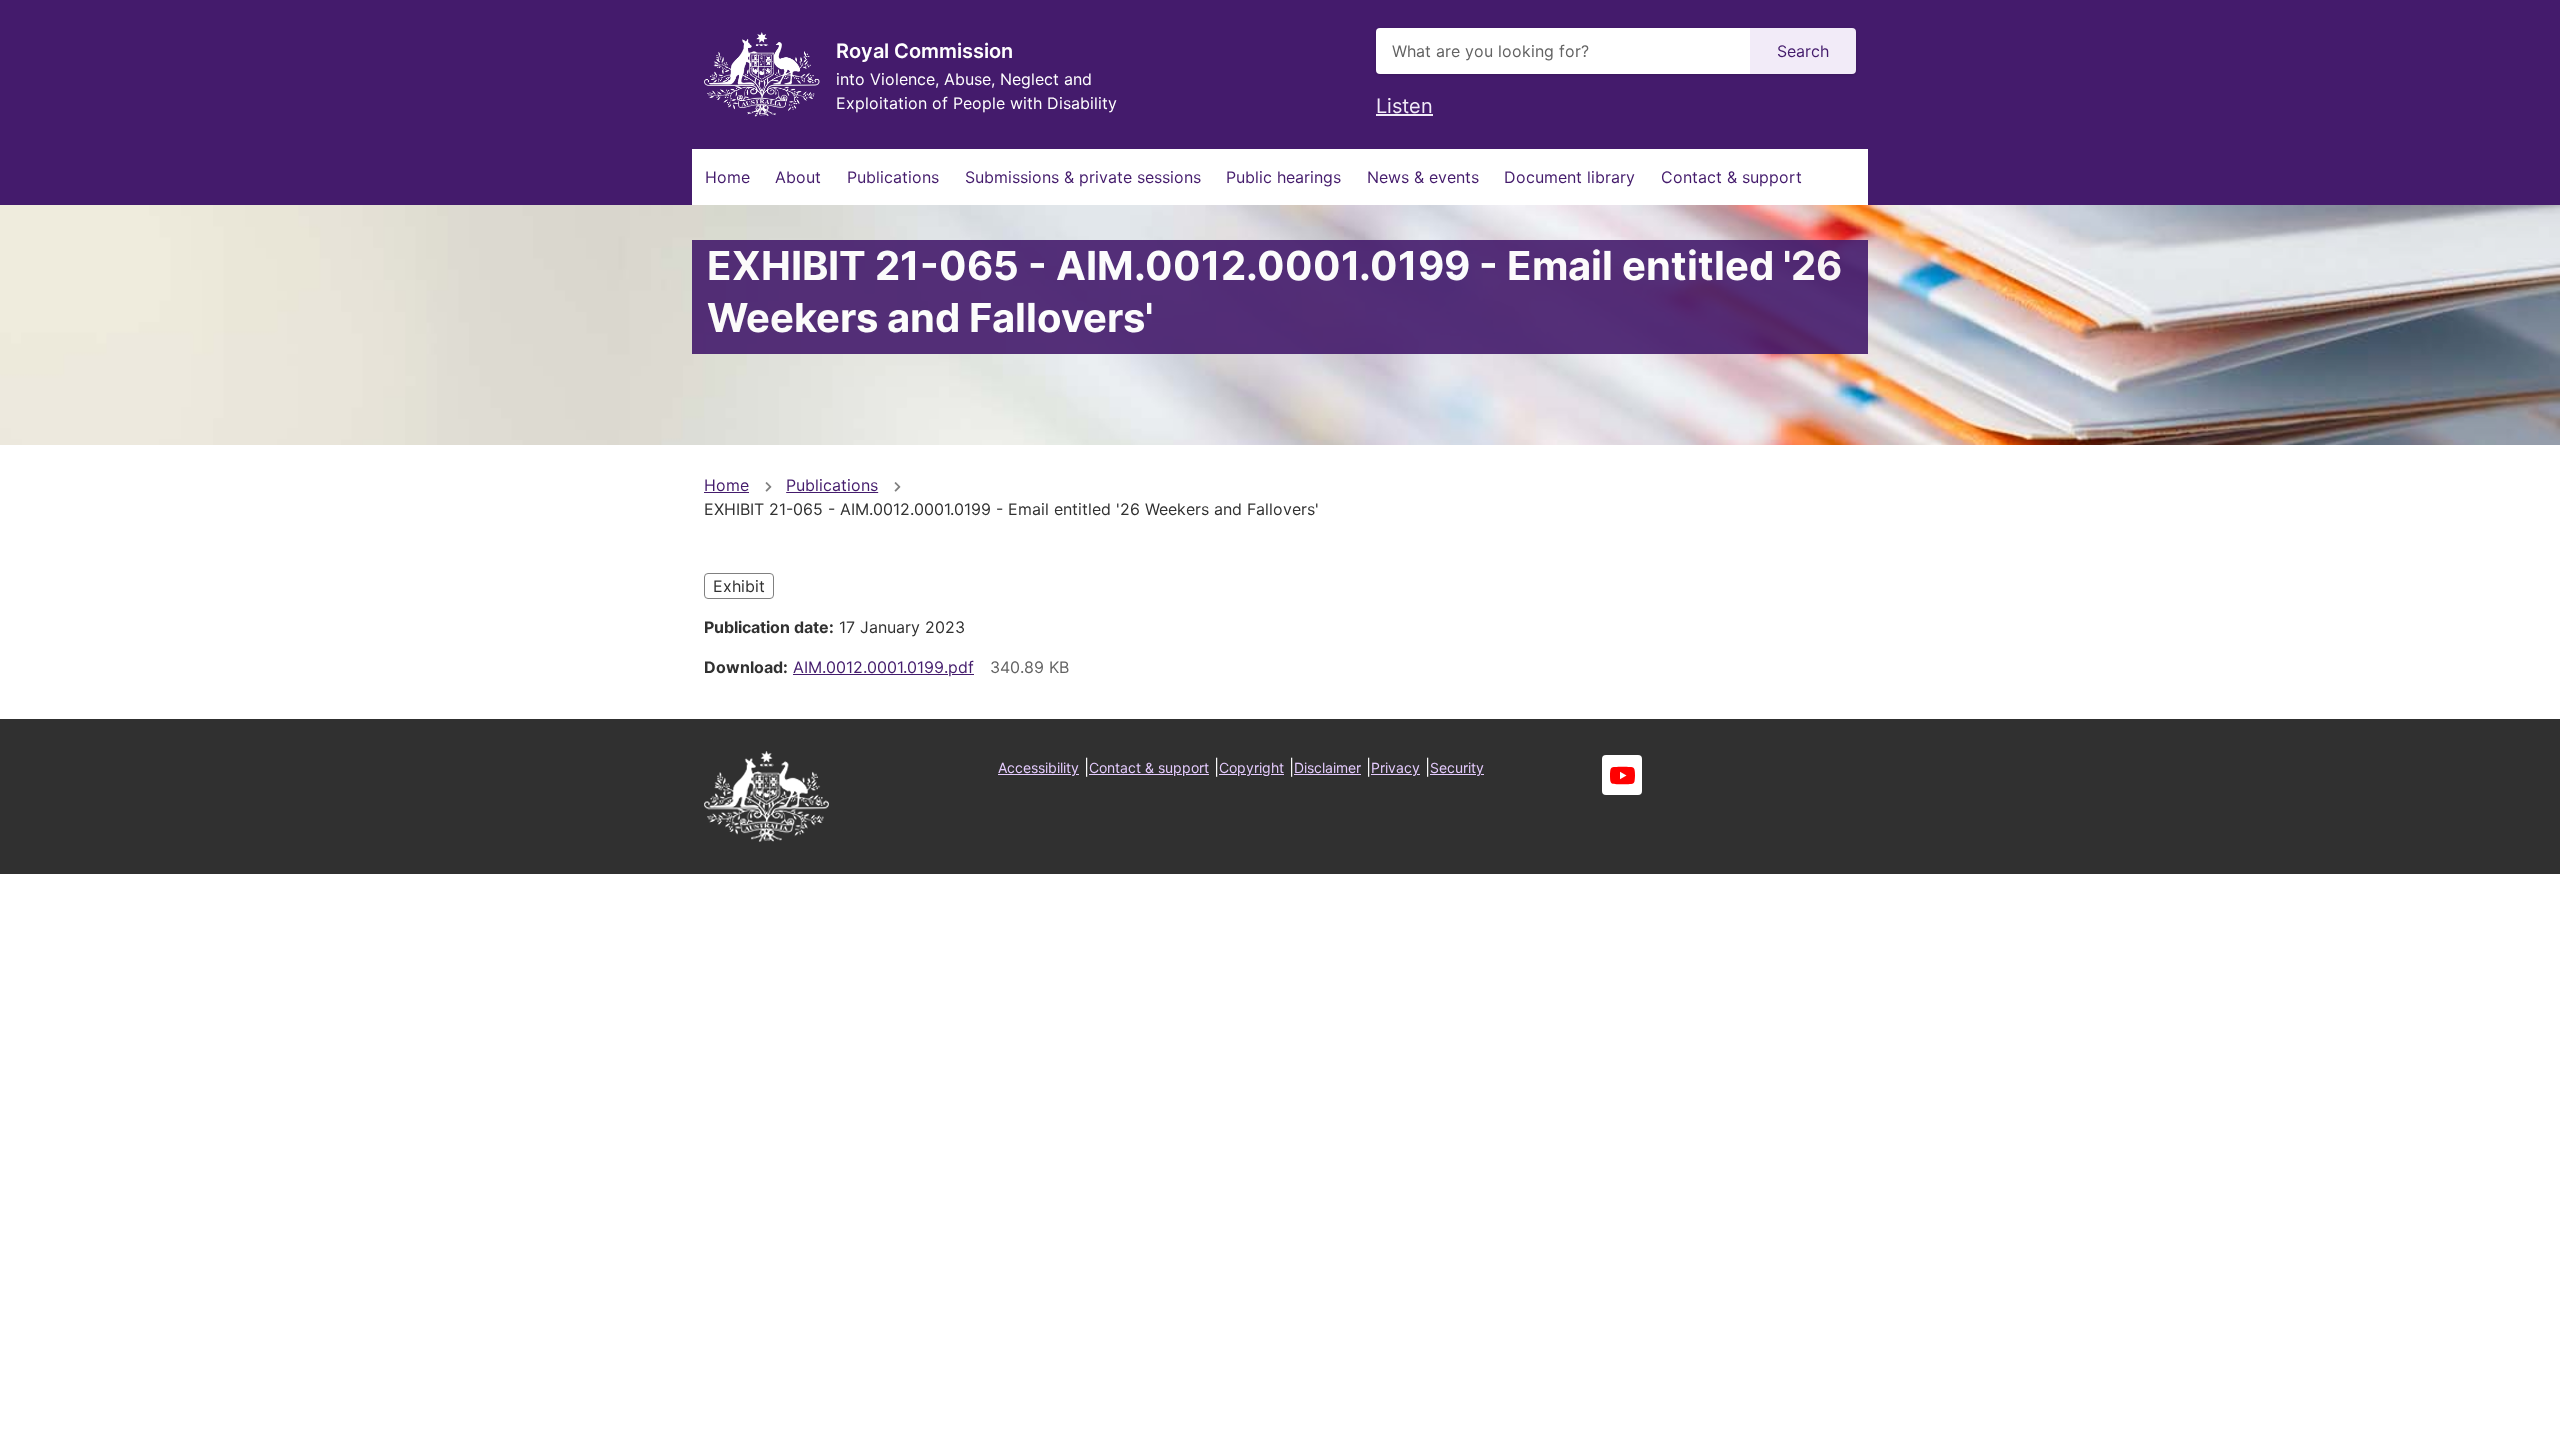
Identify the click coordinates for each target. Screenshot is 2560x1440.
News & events (1423, 177)
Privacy (1395, 767)
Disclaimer (1327, 767)
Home (727, 177)
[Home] (762, 74)
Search (1803, 51)
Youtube (1622, 775)
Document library (1569, 177)
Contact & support (1731, 177)
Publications (893, 177)
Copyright (1251, 767)
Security (1457, 767)
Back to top (2469, 1411)
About (798, 177)
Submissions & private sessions (1083, 177)
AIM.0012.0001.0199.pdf (883, 667)
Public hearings (1283, 177)
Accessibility (1038, 767)
